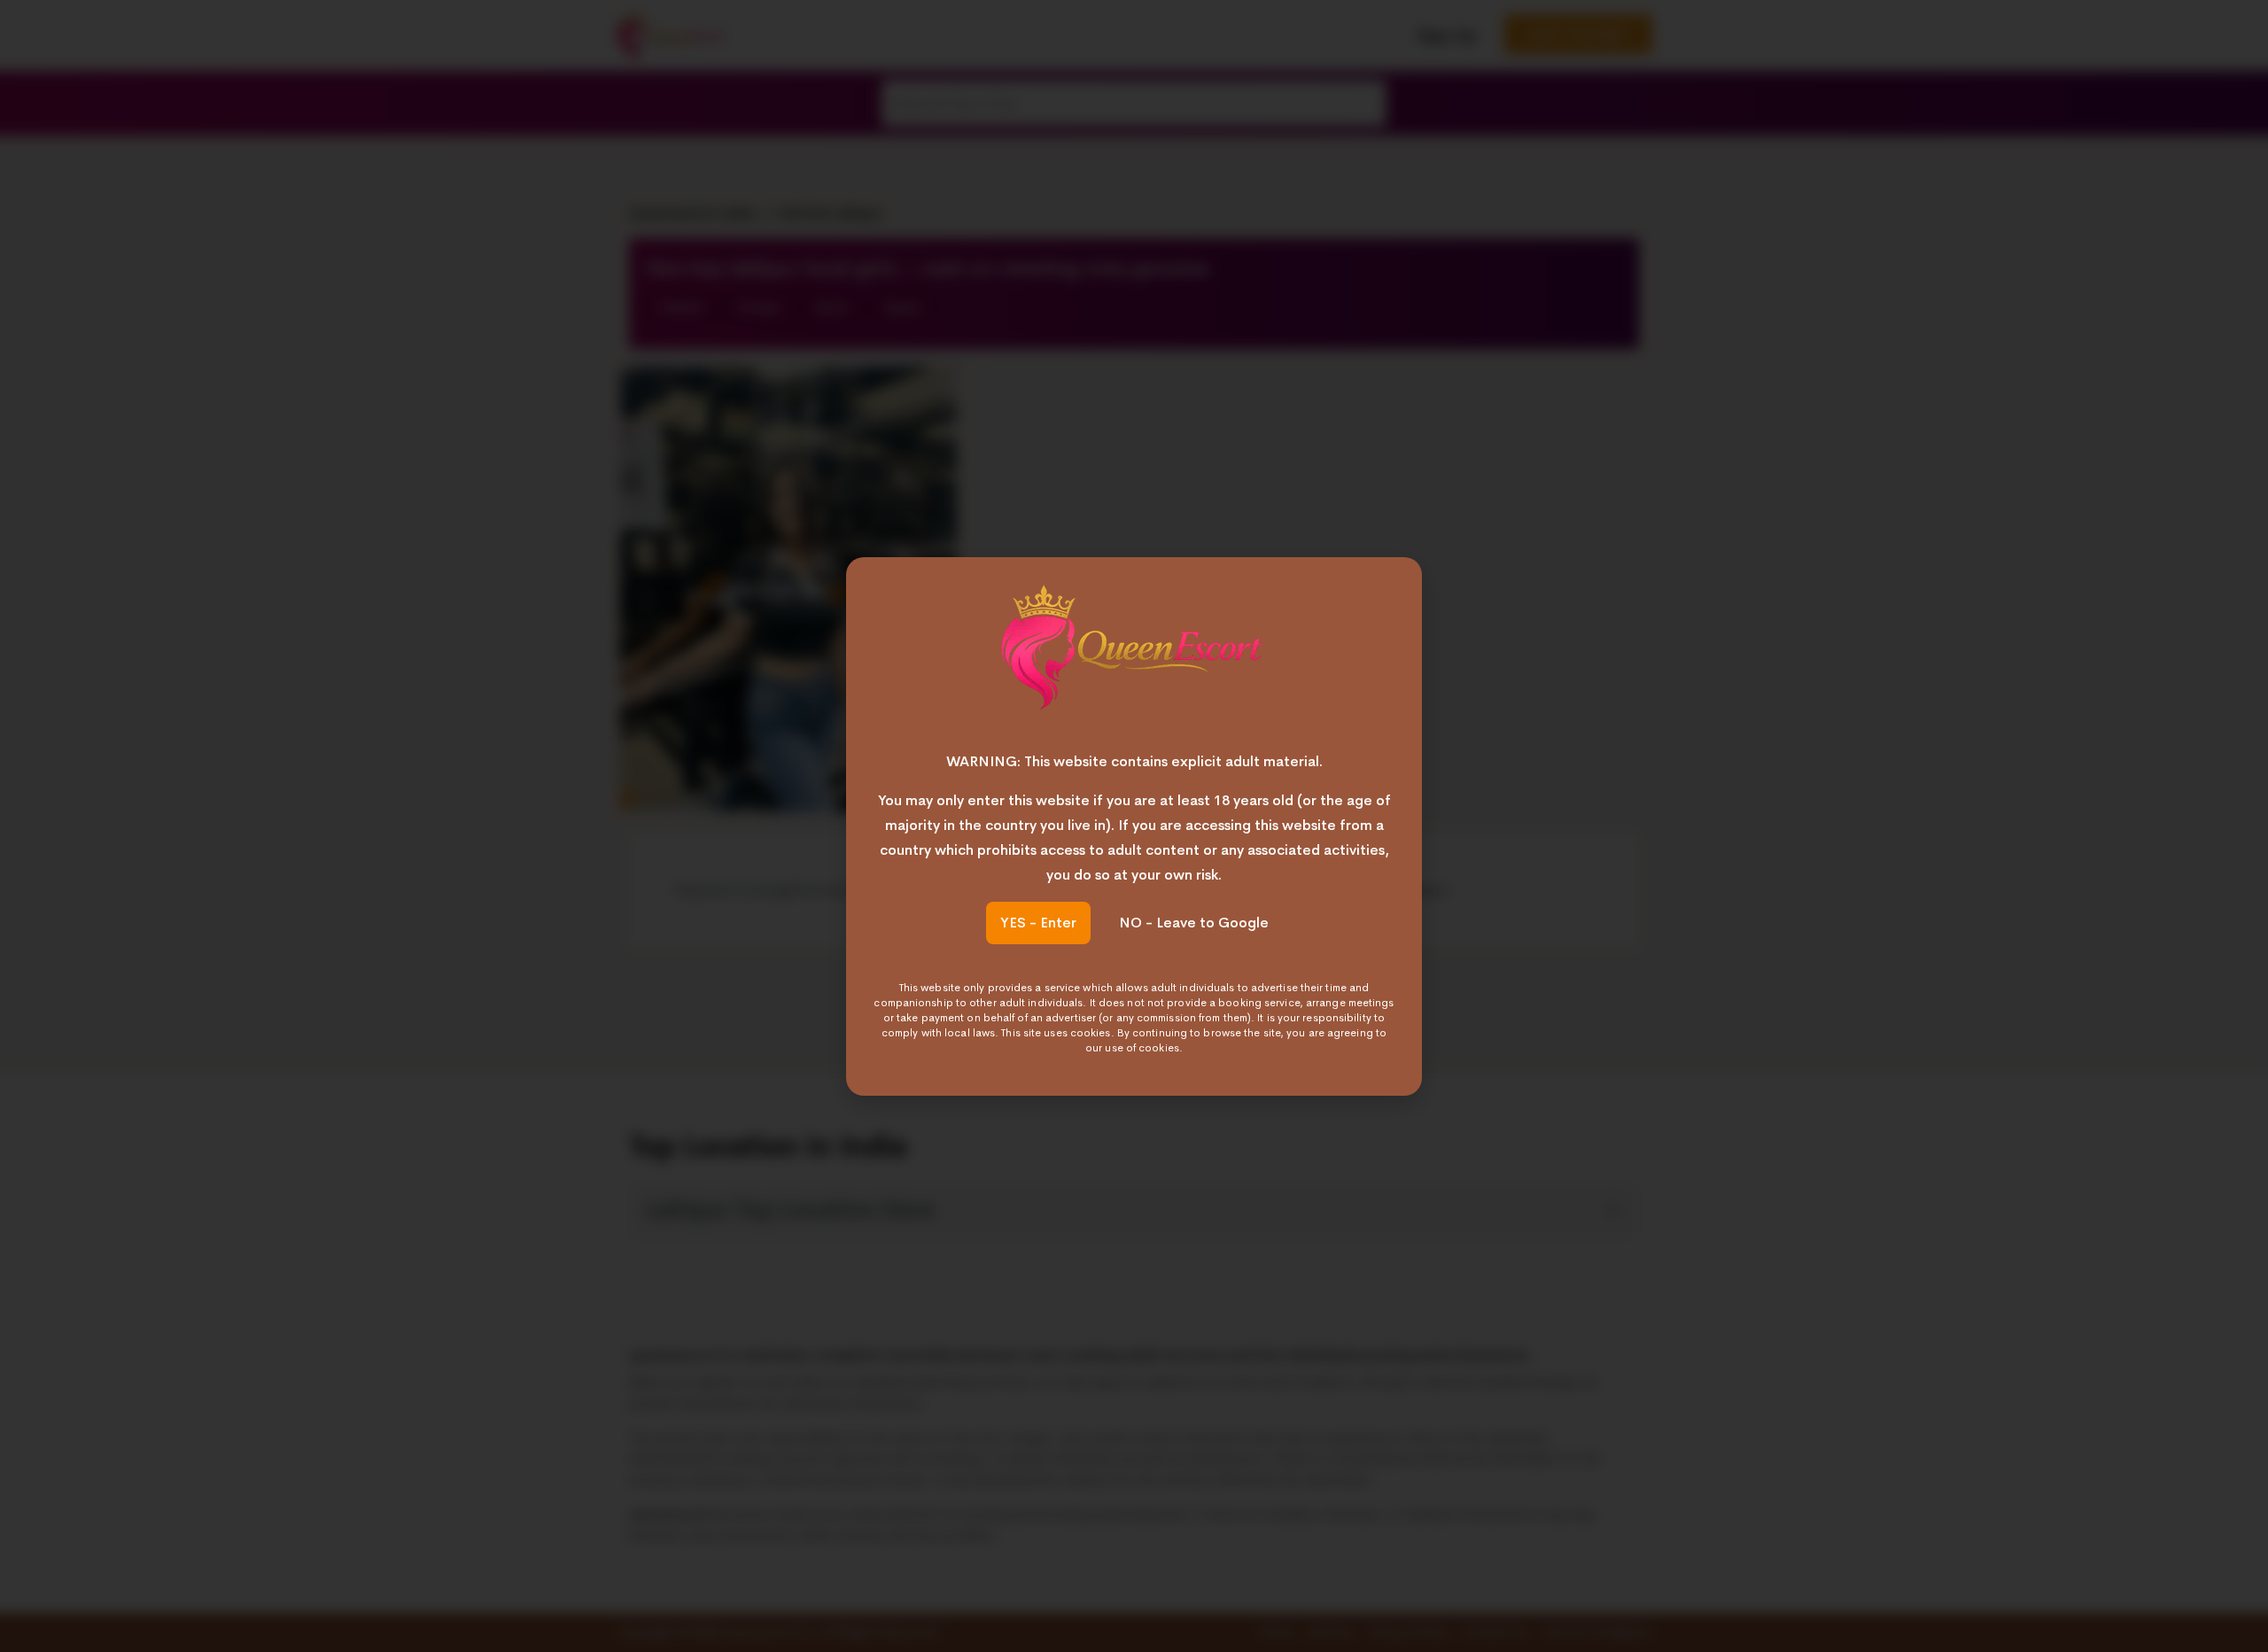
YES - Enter (1038, 923)
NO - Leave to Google (1194, 923)
